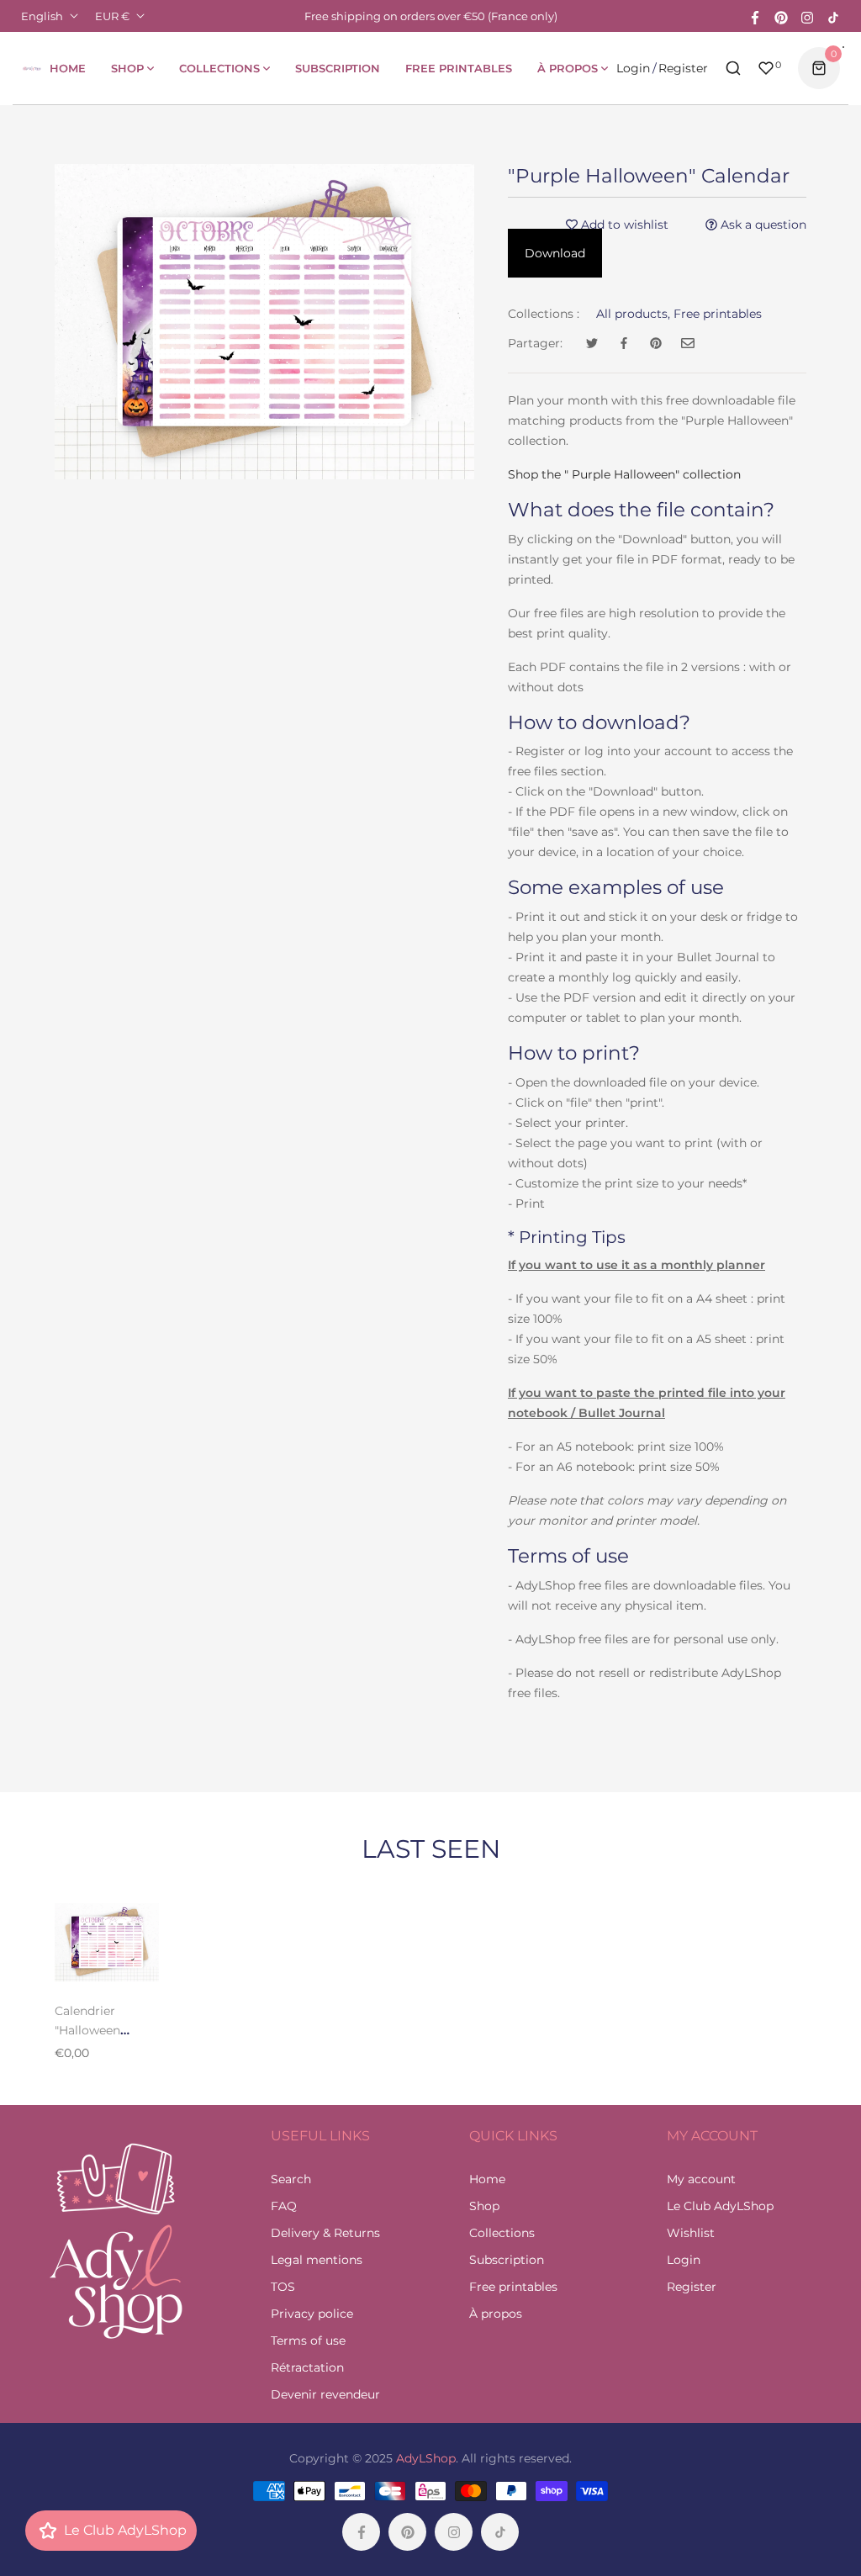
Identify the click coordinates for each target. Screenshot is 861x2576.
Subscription (507, 2260)
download (555, 253)
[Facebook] (755, 16)
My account (701, 2179)
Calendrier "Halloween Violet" (87, 2030)
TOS (283, 2287)
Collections (502, 2233)
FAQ (284, 2206)
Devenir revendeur (325, 2394)
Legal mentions (317, 2260)
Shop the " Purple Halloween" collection (624, 474)
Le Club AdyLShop (720, 2206)
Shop (484, 2206)
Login (633, 68)
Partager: (535, 343)
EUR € (112, 16)
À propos (496, 2314)
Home (487, 2179)
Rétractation (307, 2367)
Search (291, 2179)
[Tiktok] (833, 16)
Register (683, 68)
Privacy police (312, 2314)
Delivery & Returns (325, 2233)
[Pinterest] (781, 16)
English (42, 16)
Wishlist (691, 2233)
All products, (633, 314)
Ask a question (762, 225)
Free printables (718, 314)
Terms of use (308, 2341)
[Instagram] (807, 16)
